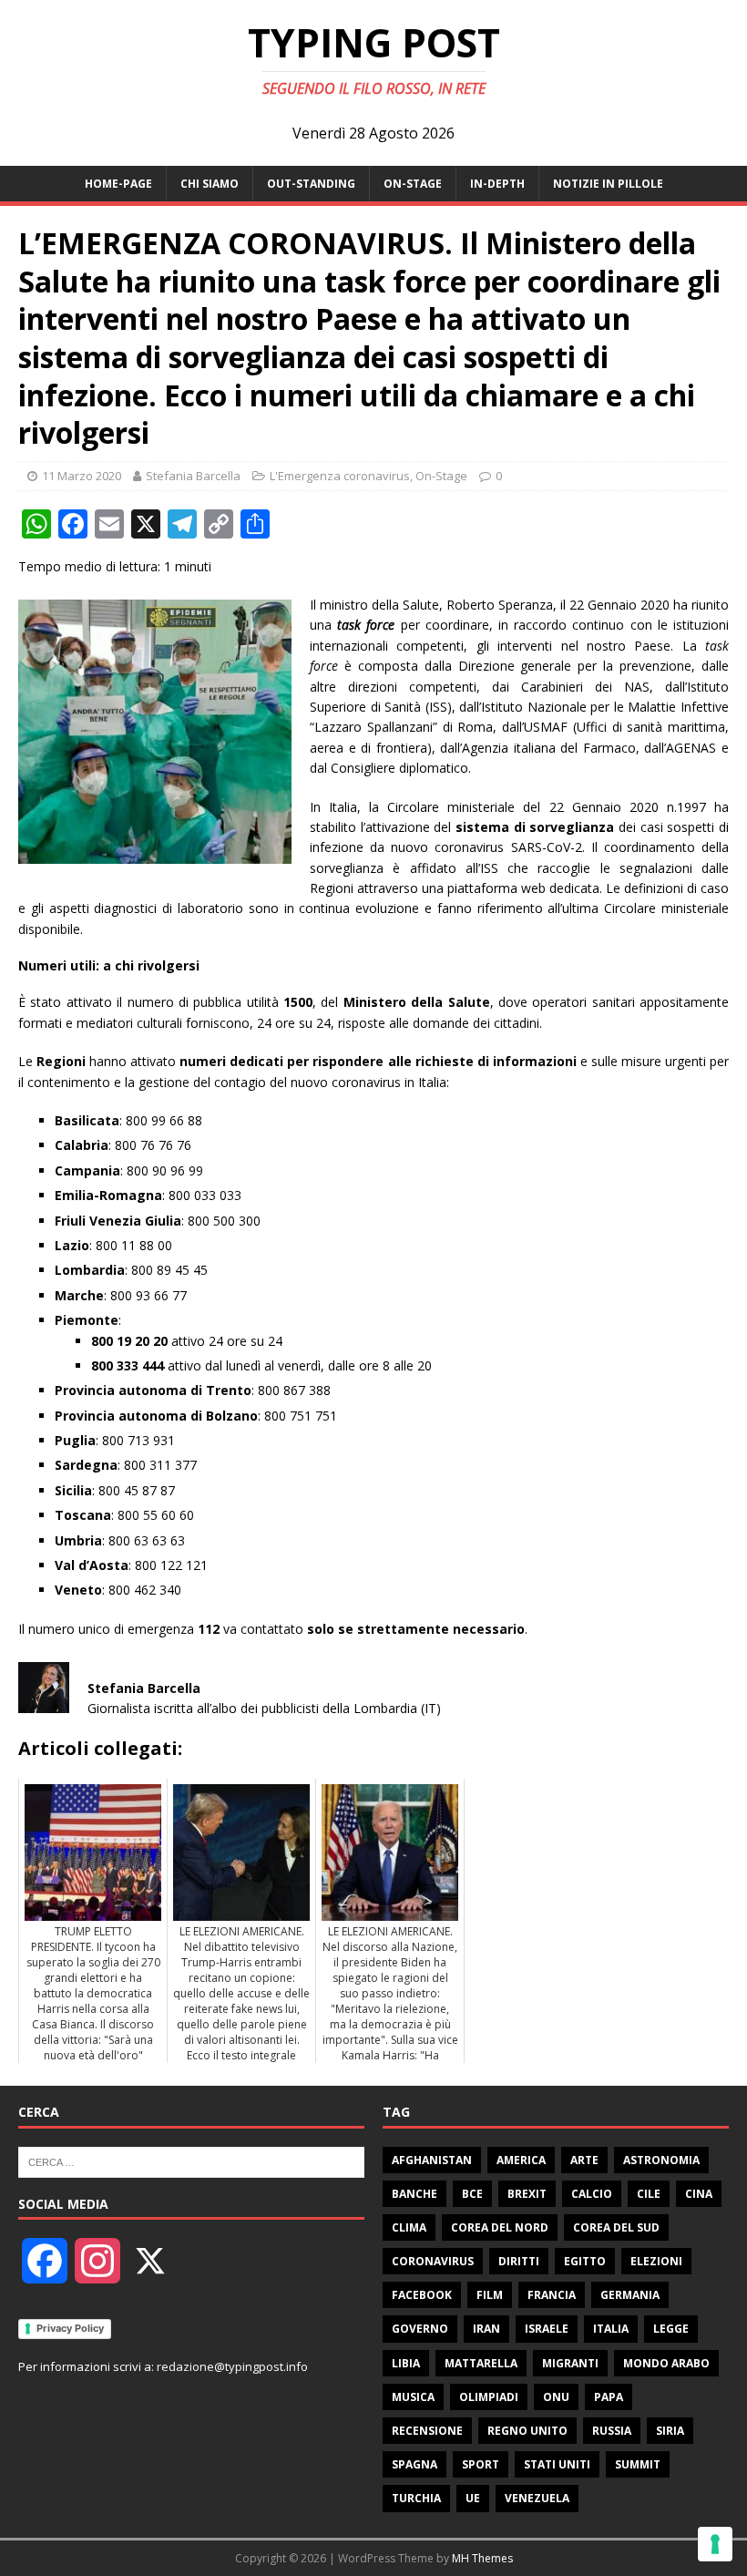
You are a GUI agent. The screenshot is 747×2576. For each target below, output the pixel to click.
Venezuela (537, 2498)
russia (612, 2431)
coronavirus (433, 2261)
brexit (527, 2194)
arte (584, 2160)
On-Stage (413, 184)
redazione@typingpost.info (232, 2366)
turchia (416, 2498)
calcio (592, 2194)
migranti (570, 2363)
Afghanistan (432, 2160)
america (521, 2160)
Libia (406, 2363)
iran (486, 2329)
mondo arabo (666, 2363)
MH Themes (482, 2558)
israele (547, 2329)
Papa (609, 2397)
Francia (552, 2295)
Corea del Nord (500, 2227)
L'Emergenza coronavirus (340, 476)
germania (630, 2295)
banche (414, 2194)
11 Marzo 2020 (82, 476)
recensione (427, 2431)
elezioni (656, 2261)
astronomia (661, 2160)
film (490, 2295)
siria (670, 2431)
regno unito (527, 2431)
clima (409, 2227)
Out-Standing (311, 184)
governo (420, 2329)
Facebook (422, 2295)
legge (671, 2329)
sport (481, 2464)
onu (556, 2397)
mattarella (481, 2363)
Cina (699, 2194)
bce (472, 2194)
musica (413, 2397)
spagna (414, 2464)
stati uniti (557, 2464)
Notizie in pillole (608, 184)
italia (611, 2329)
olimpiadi (489, 2397)
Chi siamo (210, 184)
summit (638, 2464)
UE (473, 2498)
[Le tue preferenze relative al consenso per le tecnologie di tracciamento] (715, 2544)
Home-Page (118, 184)
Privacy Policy (70, 2328)
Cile (649, 2194)
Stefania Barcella (193, 476)
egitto (585, 2261)
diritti (519, 2261)
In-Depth (497, 184)
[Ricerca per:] (191, 2160)
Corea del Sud (616, 2227)
